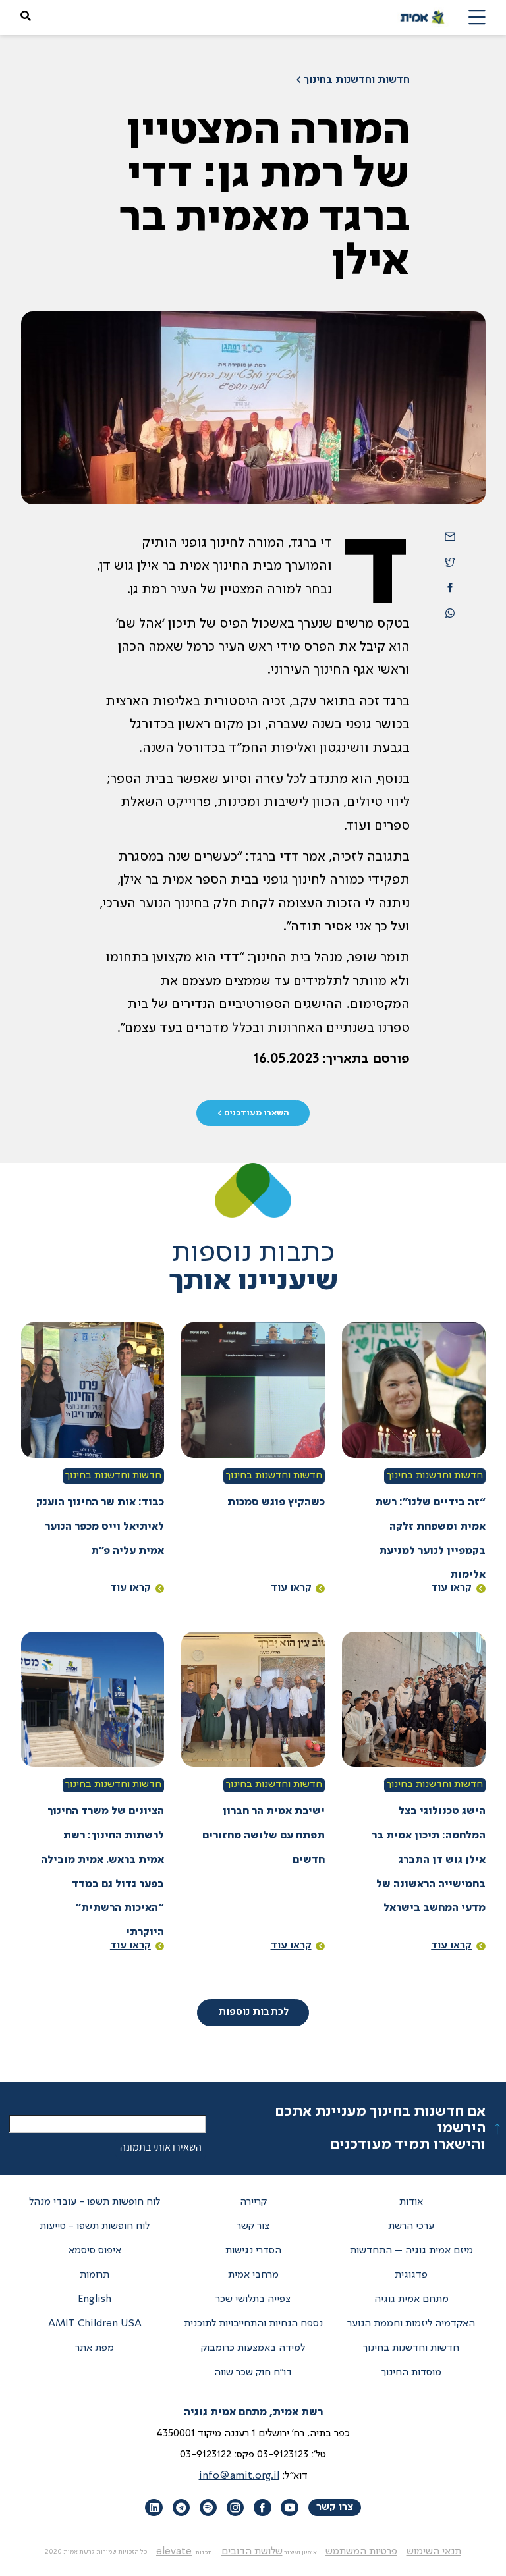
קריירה (253, 2202)
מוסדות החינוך (411, 2373)
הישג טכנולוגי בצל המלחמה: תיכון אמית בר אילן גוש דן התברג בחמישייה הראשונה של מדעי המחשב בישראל (429, 1860)
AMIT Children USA (95, 2324)
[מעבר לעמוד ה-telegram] (181, 2508)
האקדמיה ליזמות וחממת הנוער (411, 2324)
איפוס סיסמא (95, 2251)
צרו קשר (335, 2508)
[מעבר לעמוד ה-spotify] (208, 2508)
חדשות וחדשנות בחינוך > (353, 80)
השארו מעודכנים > (253, 1113)
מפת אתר (95, 2348)
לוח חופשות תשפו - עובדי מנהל (95, 2202)
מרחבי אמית (253, 2275)
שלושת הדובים (252, 2552)
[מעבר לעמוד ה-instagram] (235, 2508)
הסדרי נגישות (253, 2251)
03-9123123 (283, 2455)
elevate (174, 2552)
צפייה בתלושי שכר (253, 2299)
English (95, 2299)
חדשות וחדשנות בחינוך (435, 1476)
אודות (411, 2202)
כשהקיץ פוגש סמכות (276, 1503)
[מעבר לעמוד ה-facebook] (262, 2508)
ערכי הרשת (411, 2226)
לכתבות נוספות (253, 2012)
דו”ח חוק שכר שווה (253, 2373)
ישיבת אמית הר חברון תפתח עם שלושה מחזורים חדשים (264, 1836)
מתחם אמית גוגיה (411, 2299)
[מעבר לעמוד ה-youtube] (289, 2508)
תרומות (95, 2275)
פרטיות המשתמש (361, 2552)
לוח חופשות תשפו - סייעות (95, 2226)
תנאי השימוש (434, 2552)
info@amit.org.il (239, 2476)
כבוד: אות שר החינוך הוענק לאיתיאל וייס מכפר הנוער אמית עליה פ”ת (100, 1527)
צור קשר (253, 2226)
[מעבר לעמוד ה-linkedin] (154, 2508)
